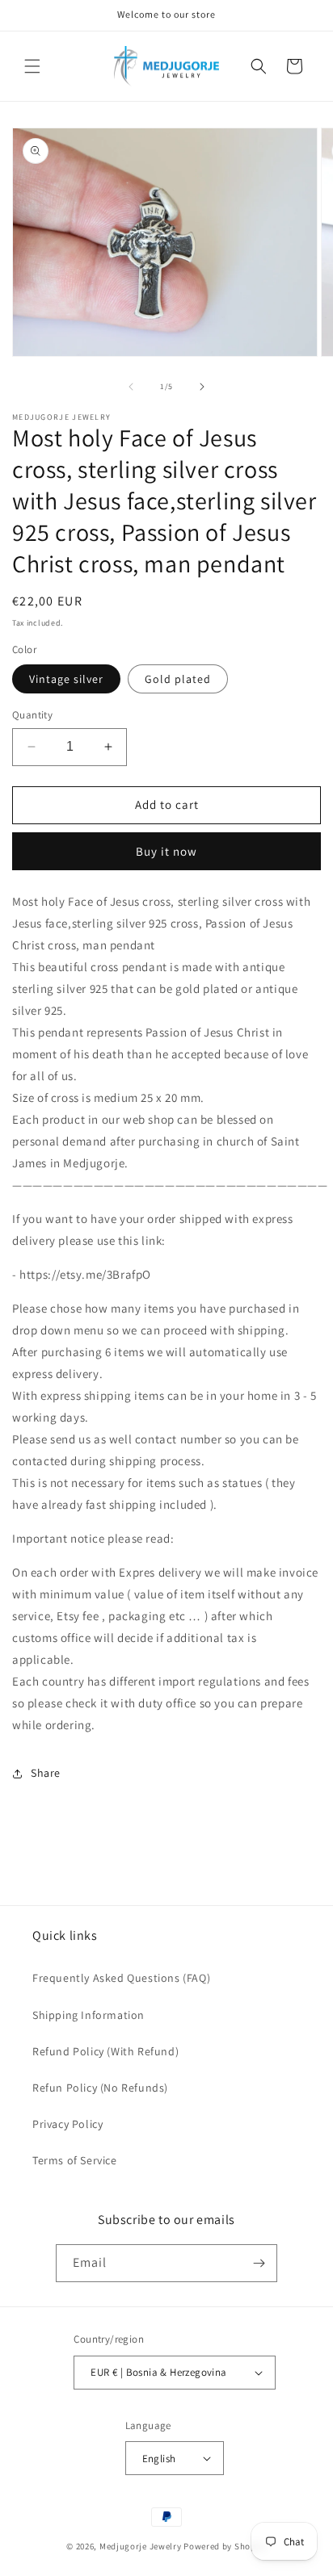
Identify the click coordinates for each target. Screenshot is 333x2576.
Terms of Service (75, 2160)
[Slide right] (202, 387)
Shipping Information (89, 2015)
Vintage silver (66, 679)
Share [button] (46, 1773)
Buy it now (166, 851)
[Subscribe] (259, 2263)
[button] (32, 66)
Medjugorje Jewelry (141, 2546)
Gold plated (178, 679)
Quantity (32, 715)
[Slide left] (131, 387)
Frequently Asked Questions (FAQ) (121, 1978)
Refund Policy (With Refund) (105, 2051)
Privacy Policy (67, 2124)
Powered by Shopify (225, 2546)
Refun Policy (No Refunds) (100, 2088)
